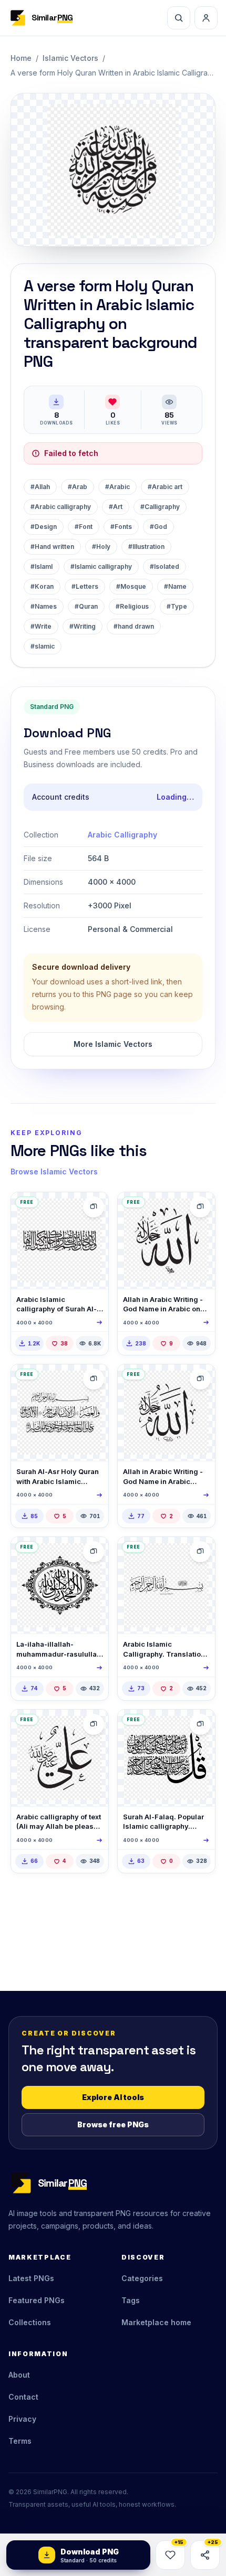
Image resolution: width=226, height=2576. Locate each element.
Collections (30, 2322)
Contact (23, 2397)
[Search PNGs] (179, 18)
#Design (44, 527)
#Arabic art (165, 487)
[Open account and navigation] (206, 18)
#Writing (83, 626)
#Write (41, 626)
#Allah (40, 487)
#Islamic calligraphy (101, 566)
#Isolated (165, 566)
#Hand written (52, 547)
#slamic (43, 646)
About (19, 2375)
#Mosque (131, 586)
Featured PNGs (37, 2300)
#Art (116, 507)
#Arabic (117, 487)
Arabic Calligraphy (122, 835)
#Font (84, 527)
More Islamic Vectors (113, 1044)
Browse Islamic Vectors (54, 1172)
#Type (177, 606)
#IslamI (42, 566)
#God (158, 527)
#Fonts (121, 527)
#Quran (86, 606)
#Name (175, 586)
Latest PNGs (31, 2278)
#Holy (101, 547)
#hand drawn (134, 626)
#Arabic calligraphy (61, 507)
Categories (142, 2278)
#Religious (132, 606)
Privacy (22, 2419)
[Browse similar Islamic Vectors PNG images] (94, 1207)
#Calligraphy (160, 507)
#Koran (42, 586)
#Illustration (146, 547)
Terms (20, 2441)
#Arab (78, 487)
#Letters (85, 586)
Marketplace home (156, 2322)
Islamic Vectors (70, 58)
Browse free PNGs (113, 2124)
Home (21, 58)
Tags (131, 2300)
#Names (44, 606)
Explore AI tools (113, 2097)
